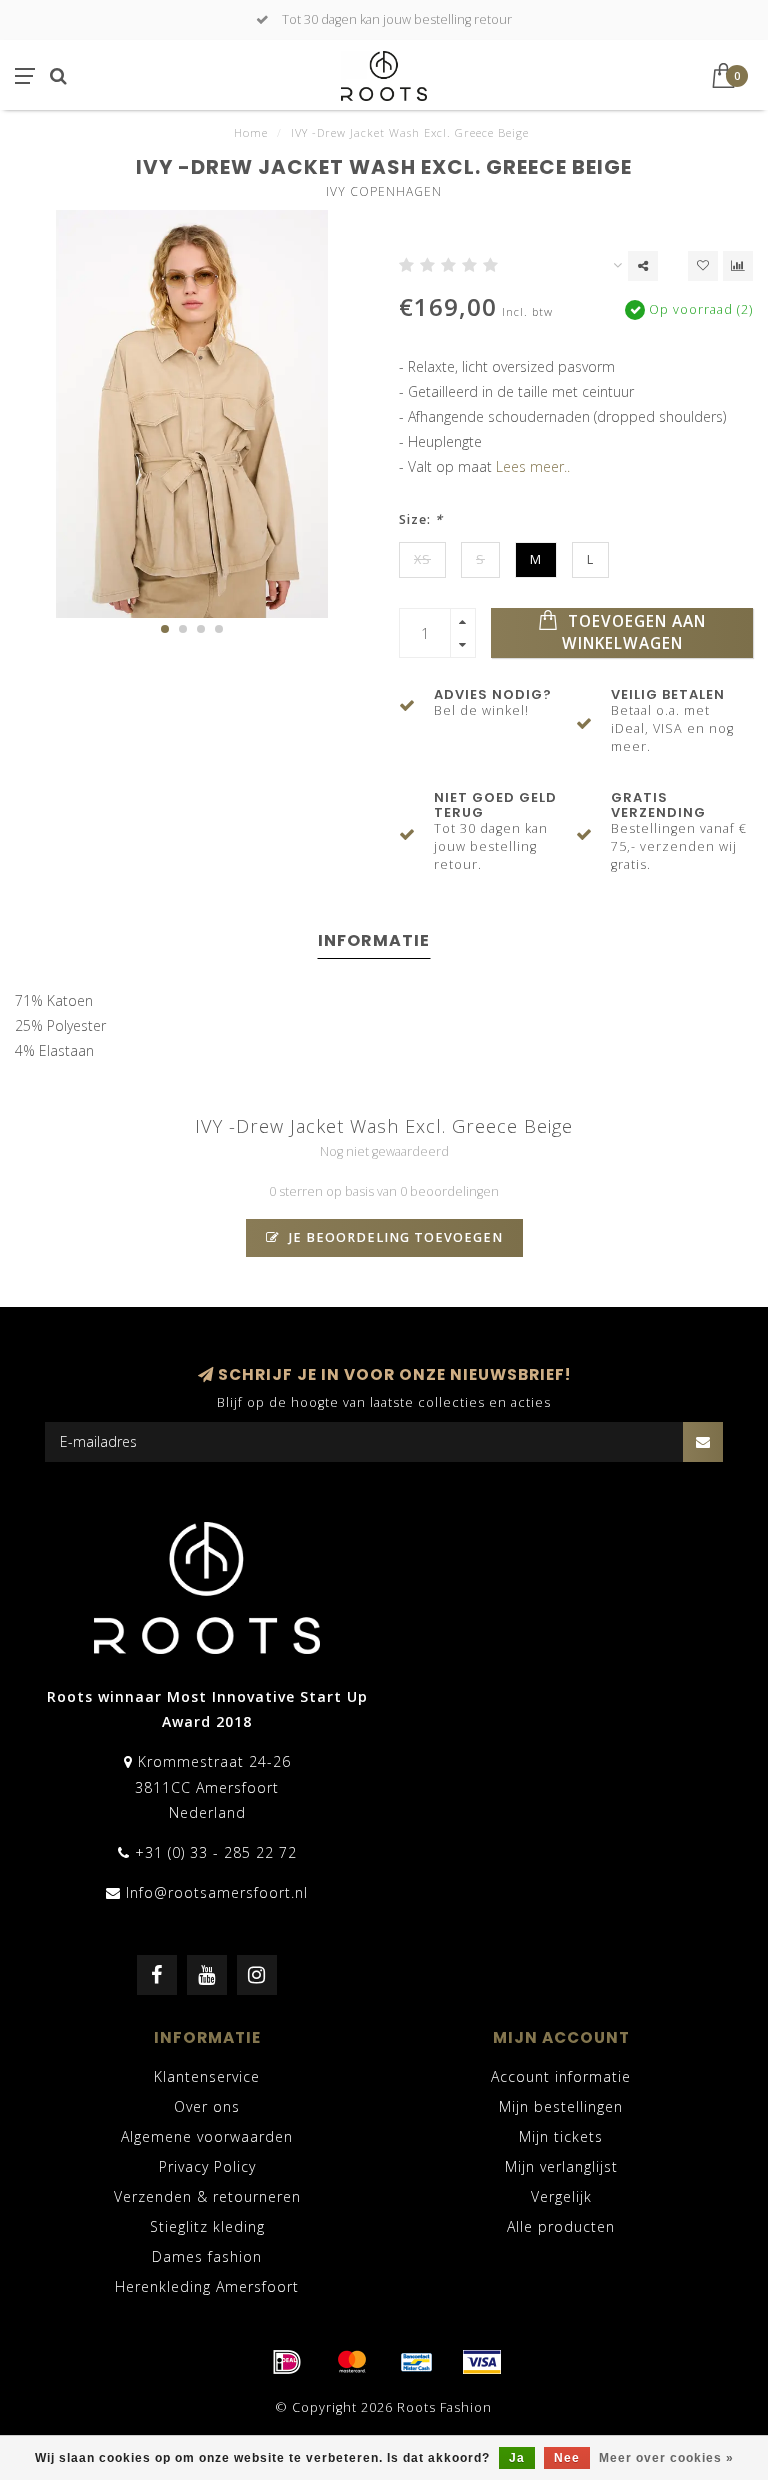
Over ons (207, 2106)
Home (251, 132)
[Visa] (482, 2362)
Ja (517, 2458)
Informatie (374, 940)
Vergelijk (561, 2196)
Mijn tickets (561, 2136)
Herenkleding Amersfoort (207, 2286)
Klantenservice (207, 2076)
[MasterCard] (352, 2362)
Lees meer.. (533, 466)
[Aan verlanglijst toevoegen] (703, 266)
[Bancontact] (417, 2362)
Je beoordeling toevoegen (394, 1237)
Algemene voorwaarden (207, 2136)
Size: (421, 519)
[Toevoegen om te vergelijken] (738, 266)
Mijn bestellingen (561, 2106)
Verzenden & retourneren (207, 2196)
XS (422, 559)
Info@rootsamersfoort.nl (217, 1892)
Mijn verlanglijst (561, 2166)
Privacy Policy (207, 2166)
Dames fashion (207, 2256)
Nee (567, 2458)
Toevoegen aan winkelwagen (634, 632)
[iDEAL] (287, 2362)
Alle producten (561, 2226)
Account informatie (561, 2076)
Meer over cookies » (666, 2458)
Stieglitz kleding (207, 2226)
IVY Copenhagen (384, 191)
